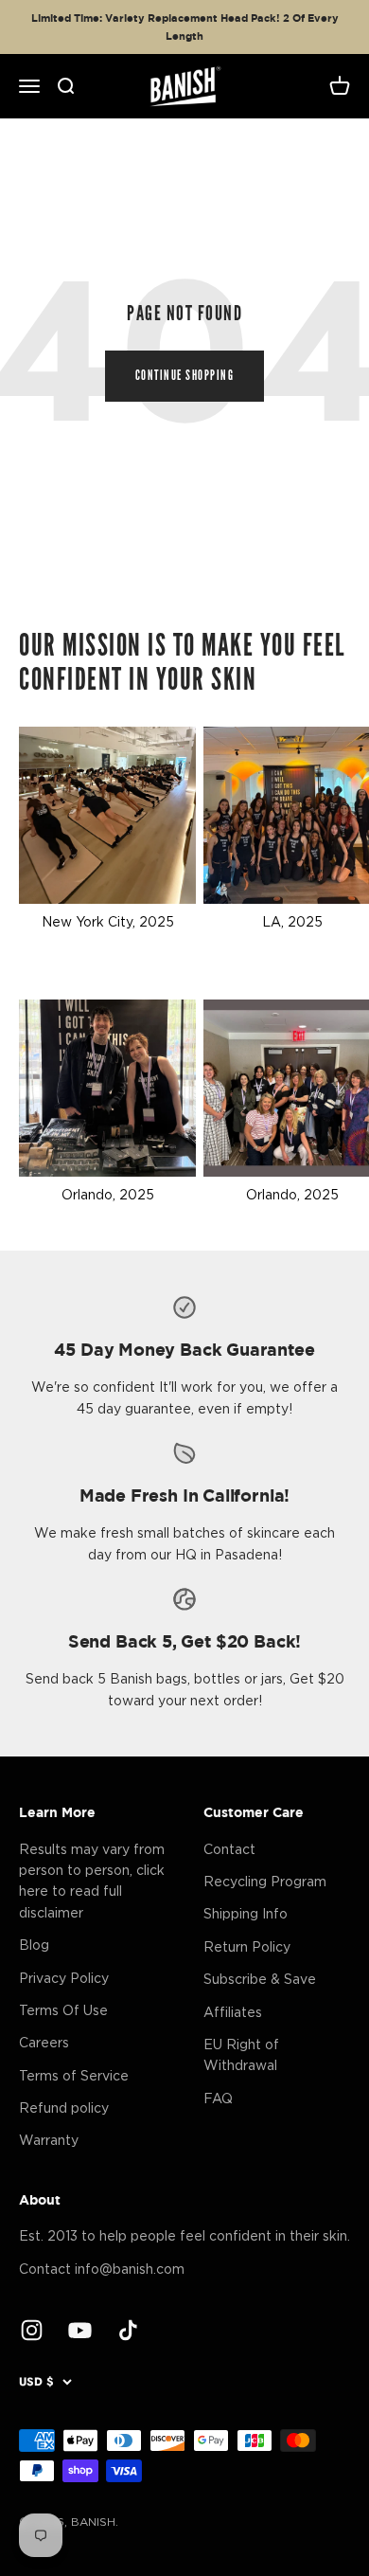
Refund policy (64, 2108)
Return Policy (247, 1946)
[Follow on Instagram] (32, 2330)
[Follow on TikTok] (128, 2330)
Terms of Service (74, 2075)
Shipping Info (246, 1913)
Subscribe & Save (260, 1979)
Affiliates (233, 2012)
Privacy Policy (64, 1978)
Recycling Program (265, 1881)
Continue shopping (185, 376)
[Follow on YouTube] (80, 2330)
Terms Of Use (63, 2010)
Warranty (49, 2140)
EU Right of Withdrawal (241, 2054)
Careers (44, 2042)
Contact (229, 1849)
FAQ (218, 2098)
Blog (34, 1945)
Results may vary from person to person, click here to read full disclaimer (92, 1881)
